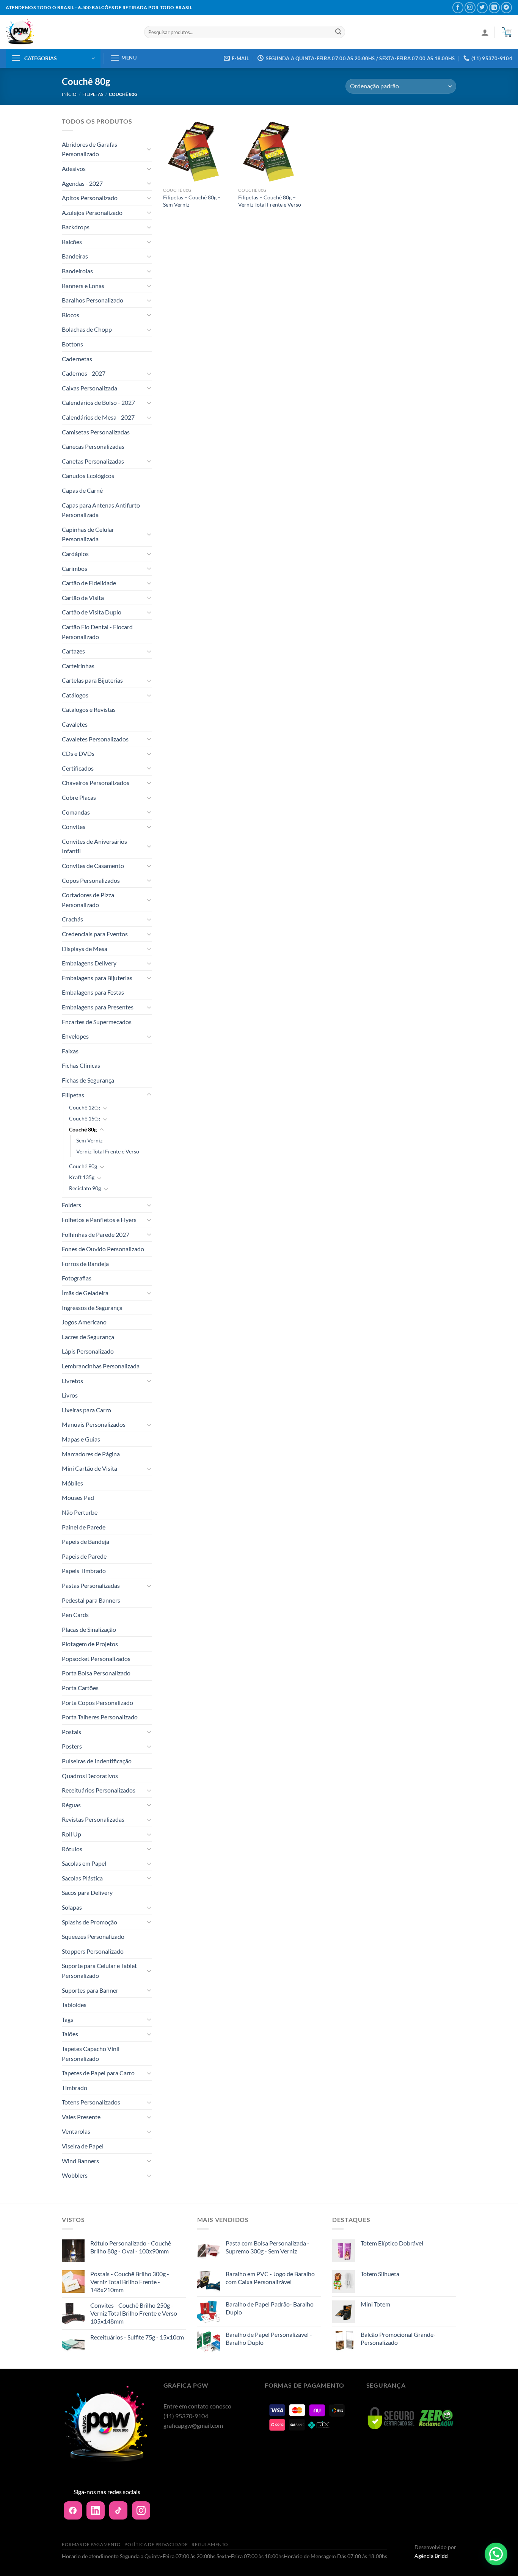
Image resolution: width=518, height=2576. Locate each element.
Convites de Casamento (93, 866)
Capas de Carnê (82, 490)
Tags (67, 2019)
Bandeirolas (77, 271)
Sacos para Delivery (87, 1892)
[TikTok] (118, 2510)
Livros (70, 1395)
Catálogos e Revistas (89, 709)
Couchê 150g (85, 1118)
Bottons (72, 344)
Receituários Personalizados (99, 1790)
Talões (70, 2034)
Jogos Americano (84, 1322)
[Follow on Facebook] (458, 7)
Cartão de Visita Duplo (92, 612)
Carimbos (75, 568)
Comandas (76, 812)
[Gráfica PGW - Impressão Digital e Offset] (69, 32)
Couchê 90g (83, 1166)
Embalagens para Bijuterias (97, 978)
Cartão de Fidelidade (89, 583)
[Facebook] (73, 2510)
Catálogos (75, 695)
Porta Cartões (80, 1688)
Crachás (72, 919)
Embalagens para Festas (93, 992)
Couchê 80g (83, 1129)
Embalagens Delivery (89, 963)
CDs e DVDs (78, 753)
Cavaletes (75, 724)
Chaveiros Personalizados (96, 783)
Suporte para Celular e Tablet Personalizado (99, 1970)
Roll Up (71, 1834)
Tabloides (74, 2005)
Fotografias (77, 1278)
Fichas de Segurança (88, 1080)
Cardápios (75, 554)
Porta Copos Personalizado (97, 1702)
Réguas (71, 1805)
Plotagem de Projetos (90, 1644)
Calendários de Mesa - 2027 (98, 417)
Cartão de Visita (83, 598)
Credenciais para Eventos (95, 934)
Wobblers (75, 2175)
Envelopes (75, 1036)
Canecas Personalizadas (93, 446)
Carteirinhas (78, 666)
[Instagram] (141, 2510)
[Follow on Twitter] (482, 7)
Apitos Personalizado (90, 198)
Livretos (72, 1381)
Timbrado (75, 2088)
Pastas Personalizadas (91, 1585)
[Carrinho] (506, 32)
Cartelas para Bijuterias (92, 680)
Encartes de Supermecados (97, 1022)
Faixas (70, 1051)
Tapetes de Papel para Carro (98, 2073)
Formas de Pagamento (91, 2544)
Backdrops (76, 227)
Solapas (72, 1907)
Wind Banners (80, 2161)
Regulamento (210, 2544)
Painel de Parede (84, 1527)
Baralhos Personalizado (93, 300)
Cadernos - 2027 (84, 373)
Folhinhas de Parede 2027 (96, 1234)
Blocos (71, 315)
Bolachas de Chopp (87, 329)
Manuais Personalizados (94, 1424)
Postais (71, 1732)
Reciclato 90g (85, 1188)
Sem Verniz (89, 1140)
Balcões (72, 242)
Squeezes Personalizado (93, 1936)
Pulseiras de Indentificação (97, 1761)
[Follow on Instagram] (470, 7)
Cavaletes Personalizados (95, 739)
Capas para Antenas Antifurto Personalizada (101, 510)
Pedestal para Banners (91, 1600)
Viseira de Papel (83, 2146)
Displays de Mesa (85, 949)
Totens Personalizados (91, 2102)
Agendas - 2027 (82, 183)
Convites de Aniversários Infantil (94, 846)
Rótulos (72, 1849)
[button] (496, 2554)
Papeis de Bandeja (86, 1541)
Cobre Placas (79, 797)
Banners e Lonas (83, 286)
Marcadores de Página (91, 1454)
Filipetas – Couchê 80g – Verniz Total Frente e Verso (270, 201)
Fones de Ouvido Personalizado (103, 1249)
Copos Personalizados (91, 880)
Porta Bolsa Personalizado (96, 1673)
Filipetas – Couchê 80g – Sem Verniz (192, 201)
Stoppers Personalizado (93, 1951)
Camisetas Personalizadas (96, 432)
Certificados (78, 768)
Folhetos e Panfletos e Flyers (99, 1220)
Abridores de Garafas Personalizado (89, 149)
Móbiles (72, 1483)
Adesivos (74, 168)
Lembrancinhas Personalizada (101, 1366)
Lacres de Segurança (88, 1337)
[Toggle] (149, 149)
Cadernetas (77, 359)
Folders (71, 1205)
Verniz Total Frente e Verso (108, 1151)
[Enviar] (338, 32)
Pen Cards (75, 1615)
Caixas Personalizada (89, 388)
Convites (74, 827)
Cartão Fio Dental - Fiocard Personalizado (97, 632)
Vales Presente (81, 2117)
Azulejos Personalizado (92, 212)
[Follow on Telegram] (506, 7)
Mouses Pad (78, 1497)
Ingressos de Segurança (92, 1308)
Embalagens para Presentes (98, 1007)
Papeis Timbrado (84, 1571)
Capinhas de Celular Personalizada (88, 534)
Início (69, 94)
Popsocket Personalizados (96, 1659)
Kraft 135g (82, 1177)
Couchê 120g (85, 1107)
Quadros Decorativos (90, 1776)
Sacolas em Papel (84, 1863)
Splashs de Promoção (89, 1922)
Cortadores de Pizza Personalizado (88, 900)
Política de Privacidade (156, 2544)
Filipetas (93, 94)
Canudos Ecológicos (88, 476)
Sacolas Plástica (82, 1878)
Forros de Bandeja (85, 1264)
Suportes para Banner (90, 1990)
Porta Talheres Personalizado (100, 1717)
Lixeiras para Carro (86, 1410)
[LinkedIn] (96, 2510)
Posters (72, 1746)
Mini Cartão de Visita (89, 1468)
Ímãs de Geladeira (85, 1293)
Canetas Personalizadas (93, 461)
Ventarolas (76, 2131)
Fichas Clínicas (81, 1065)
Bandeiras (75, 256)
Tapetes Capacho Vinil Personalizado (91, 2053)
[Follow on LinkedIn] (494, 7)
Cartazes (73, 651)
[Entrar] (485, 32)
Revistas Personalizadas (93, 1819)
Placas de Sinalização (89, 1629)
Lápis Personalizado (88, 1351)
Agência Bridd (431, 2556)
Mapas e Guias (81, 1439)
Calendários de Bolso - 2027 (98, 402)
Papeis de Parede (84, 1556)
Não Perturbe (80, 1512)
